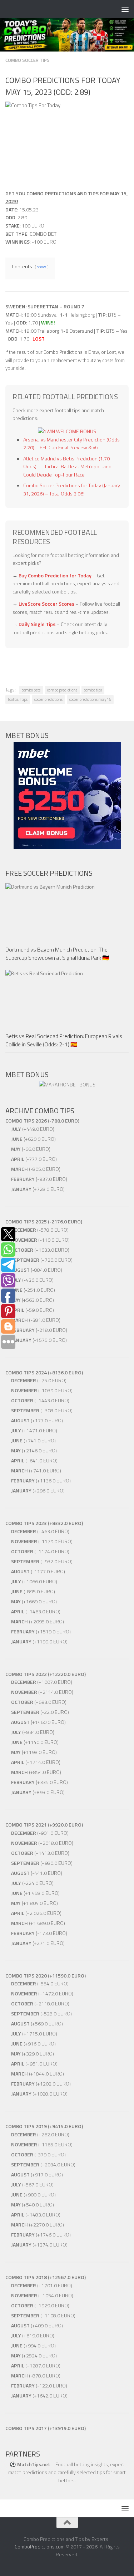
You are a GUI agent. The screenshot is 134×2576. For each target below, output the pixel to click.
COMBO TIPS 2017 (26, 2428)
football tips (18, 699)
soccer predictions (48, 699)
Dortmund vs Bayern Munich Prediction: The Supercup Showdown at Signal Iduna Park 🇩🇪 (57, 953)
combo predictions (62, 690)
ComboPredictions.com (40, 2546)
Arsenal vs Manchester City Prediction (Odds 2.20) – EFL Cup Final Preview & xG (71, 444)
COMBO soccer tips (28, 60)
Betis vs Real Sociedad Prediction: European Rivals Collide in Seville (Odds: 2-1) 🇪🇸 (64, 1040)
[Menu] (125, 9)
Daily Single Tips (37, 624)
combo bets (31, 690)
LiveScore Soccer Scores (46, 604)
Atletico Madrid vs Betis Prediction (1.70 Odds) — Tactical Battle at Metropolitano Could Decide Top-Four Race (67, 466)
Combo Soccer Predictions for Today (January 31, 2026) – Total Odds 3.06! (72, 489)
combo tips (93, 690)
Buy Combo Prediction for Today (55, 575)
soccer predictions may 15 (90, 699)
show (42, 267)
